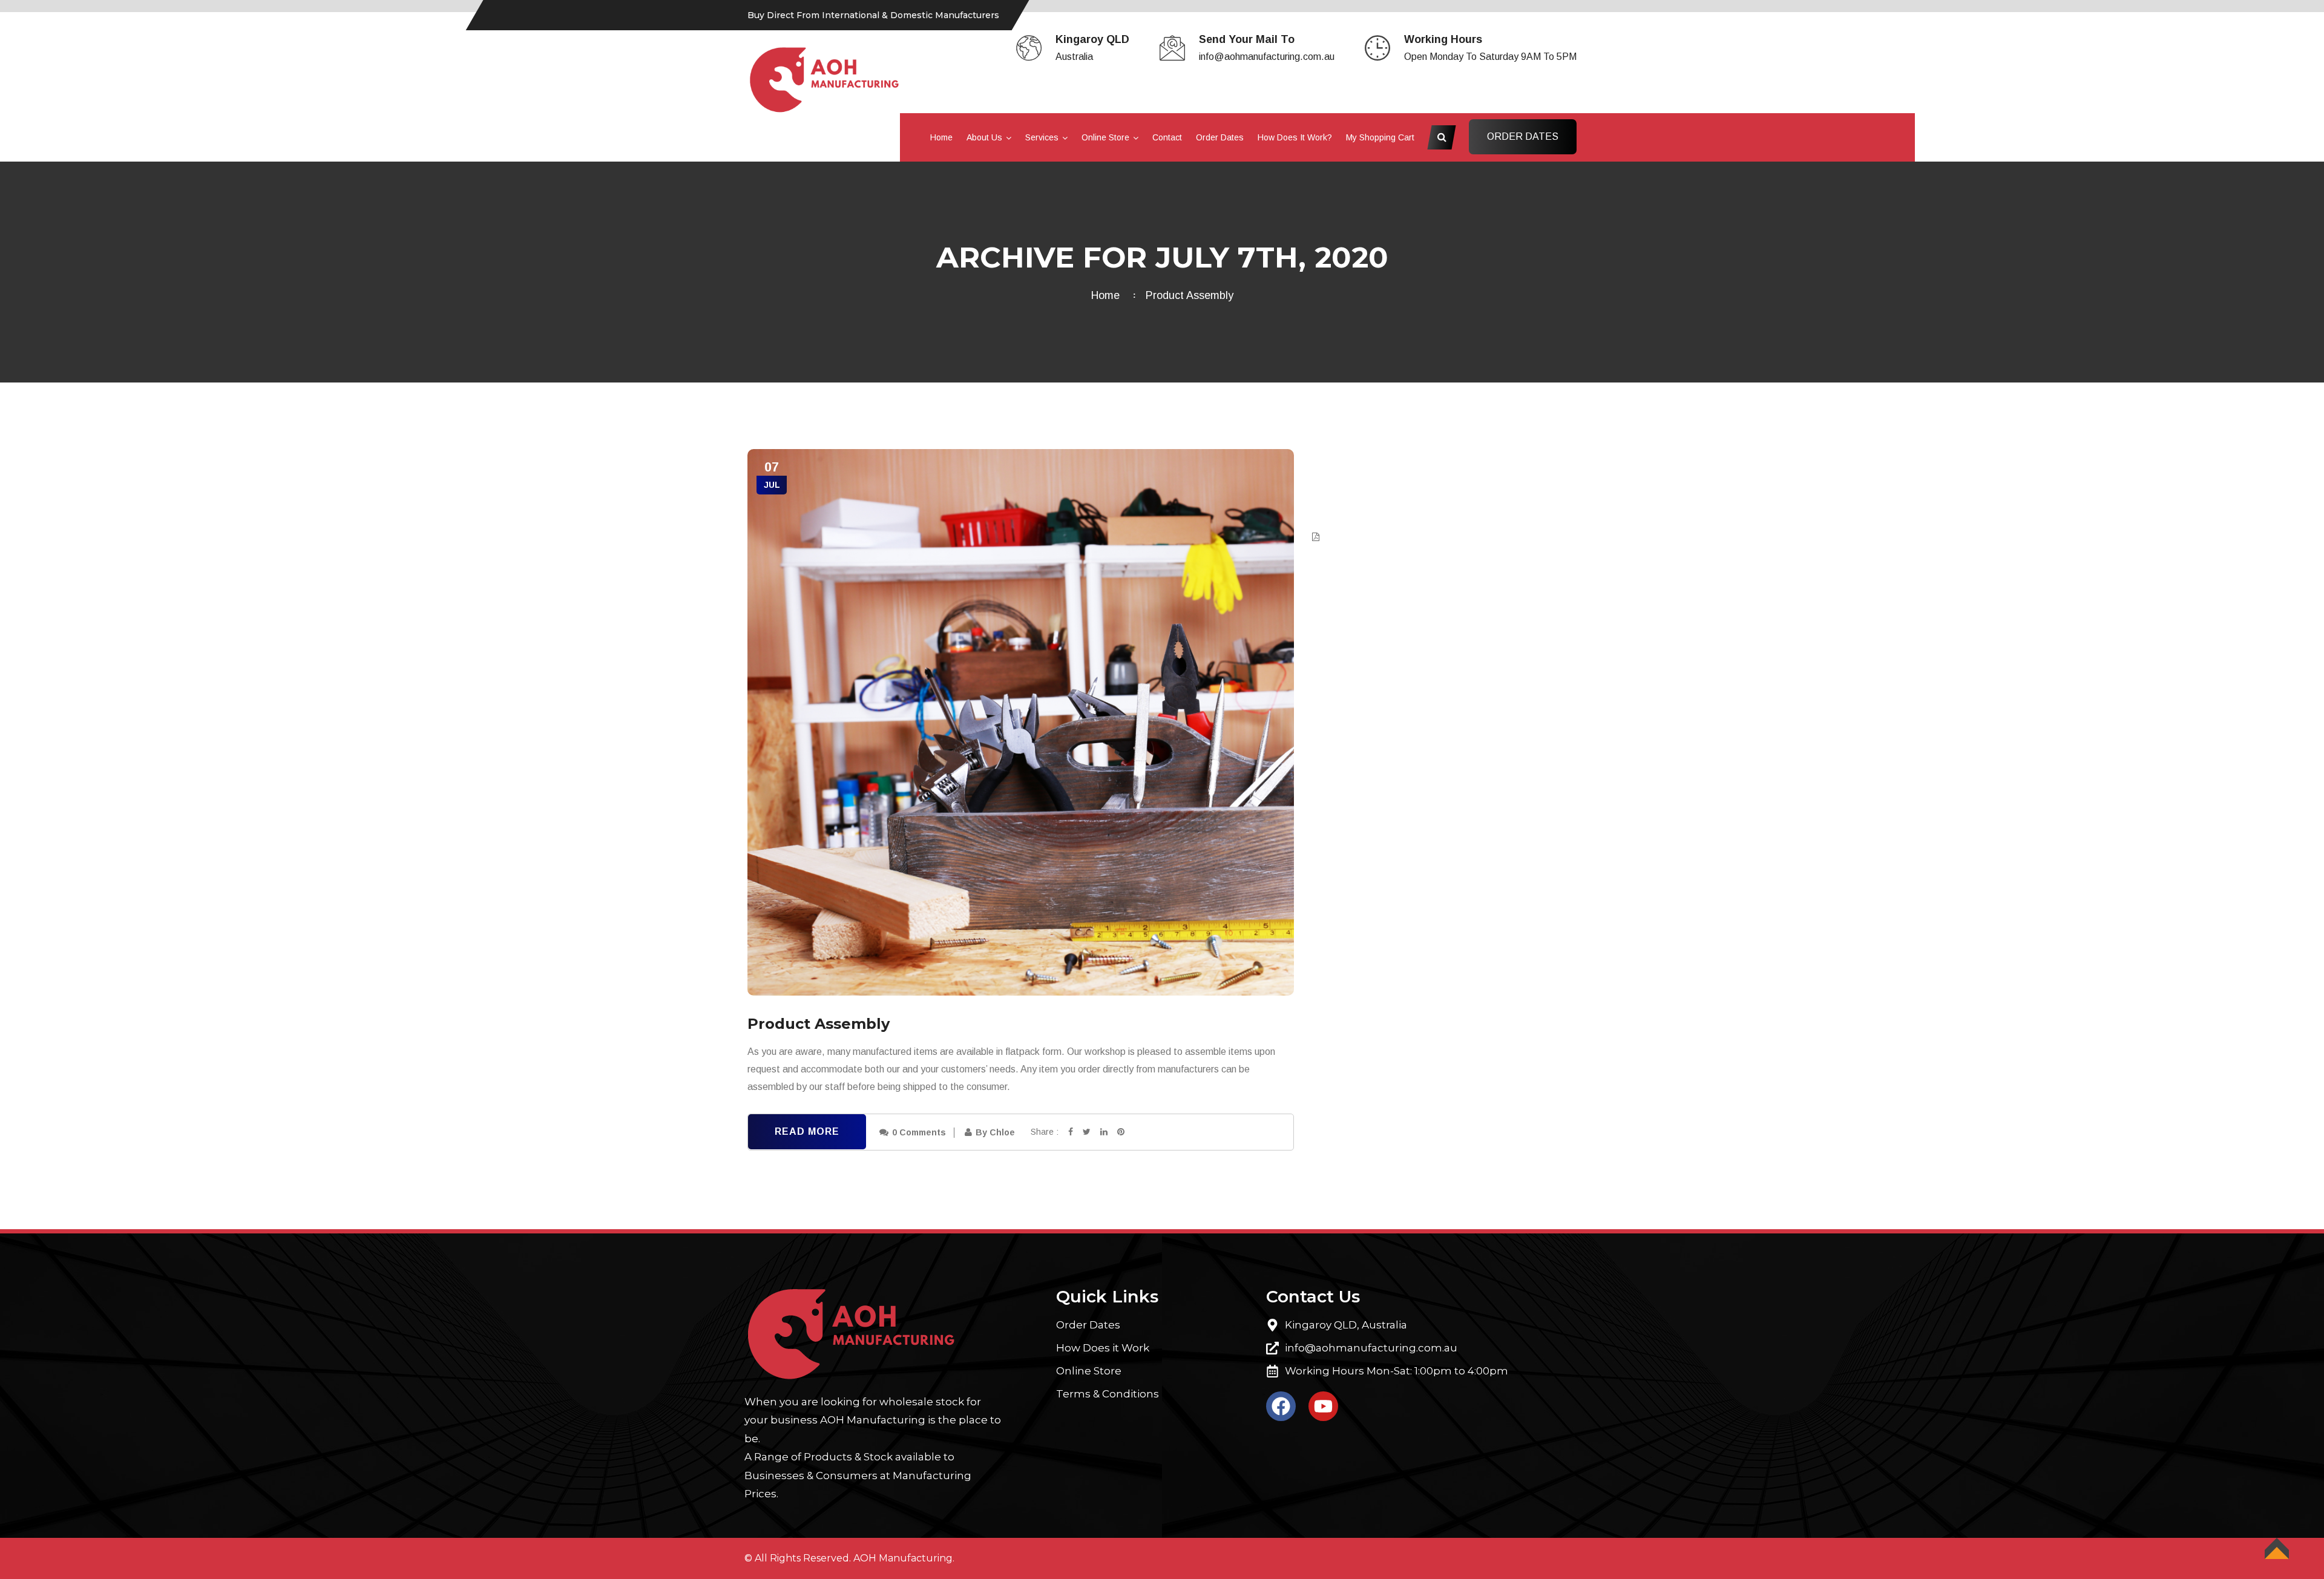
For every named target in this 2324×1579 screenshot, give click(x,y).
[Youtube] (1323, 1406)
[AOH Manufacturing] (825, 79)
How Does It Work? (1295, 137)
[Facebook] (1281, 1406)
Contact (1167, 137)
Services (1042, 137)
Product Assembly (1190, 295)
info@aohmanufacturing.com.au (1267, 57)
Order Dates (1220, 137)
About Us (984, 137)
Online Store (1105, 137)
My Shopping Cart (1380, 137)
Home (941, 137)
